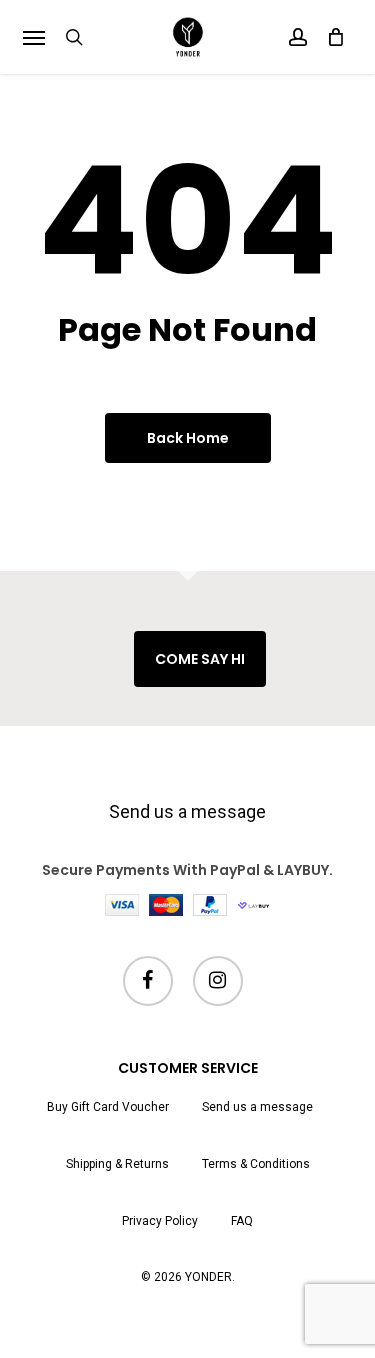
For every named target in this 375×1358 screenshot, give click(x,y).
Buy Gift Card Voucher (108, 1107)
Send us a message (187, 811)
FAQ (242, 1221)
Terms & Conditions (256, 1164)
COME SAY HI (200, 659)
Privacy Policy (160, 1221)
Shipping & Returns (117, 1164)
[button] (34, 37)
